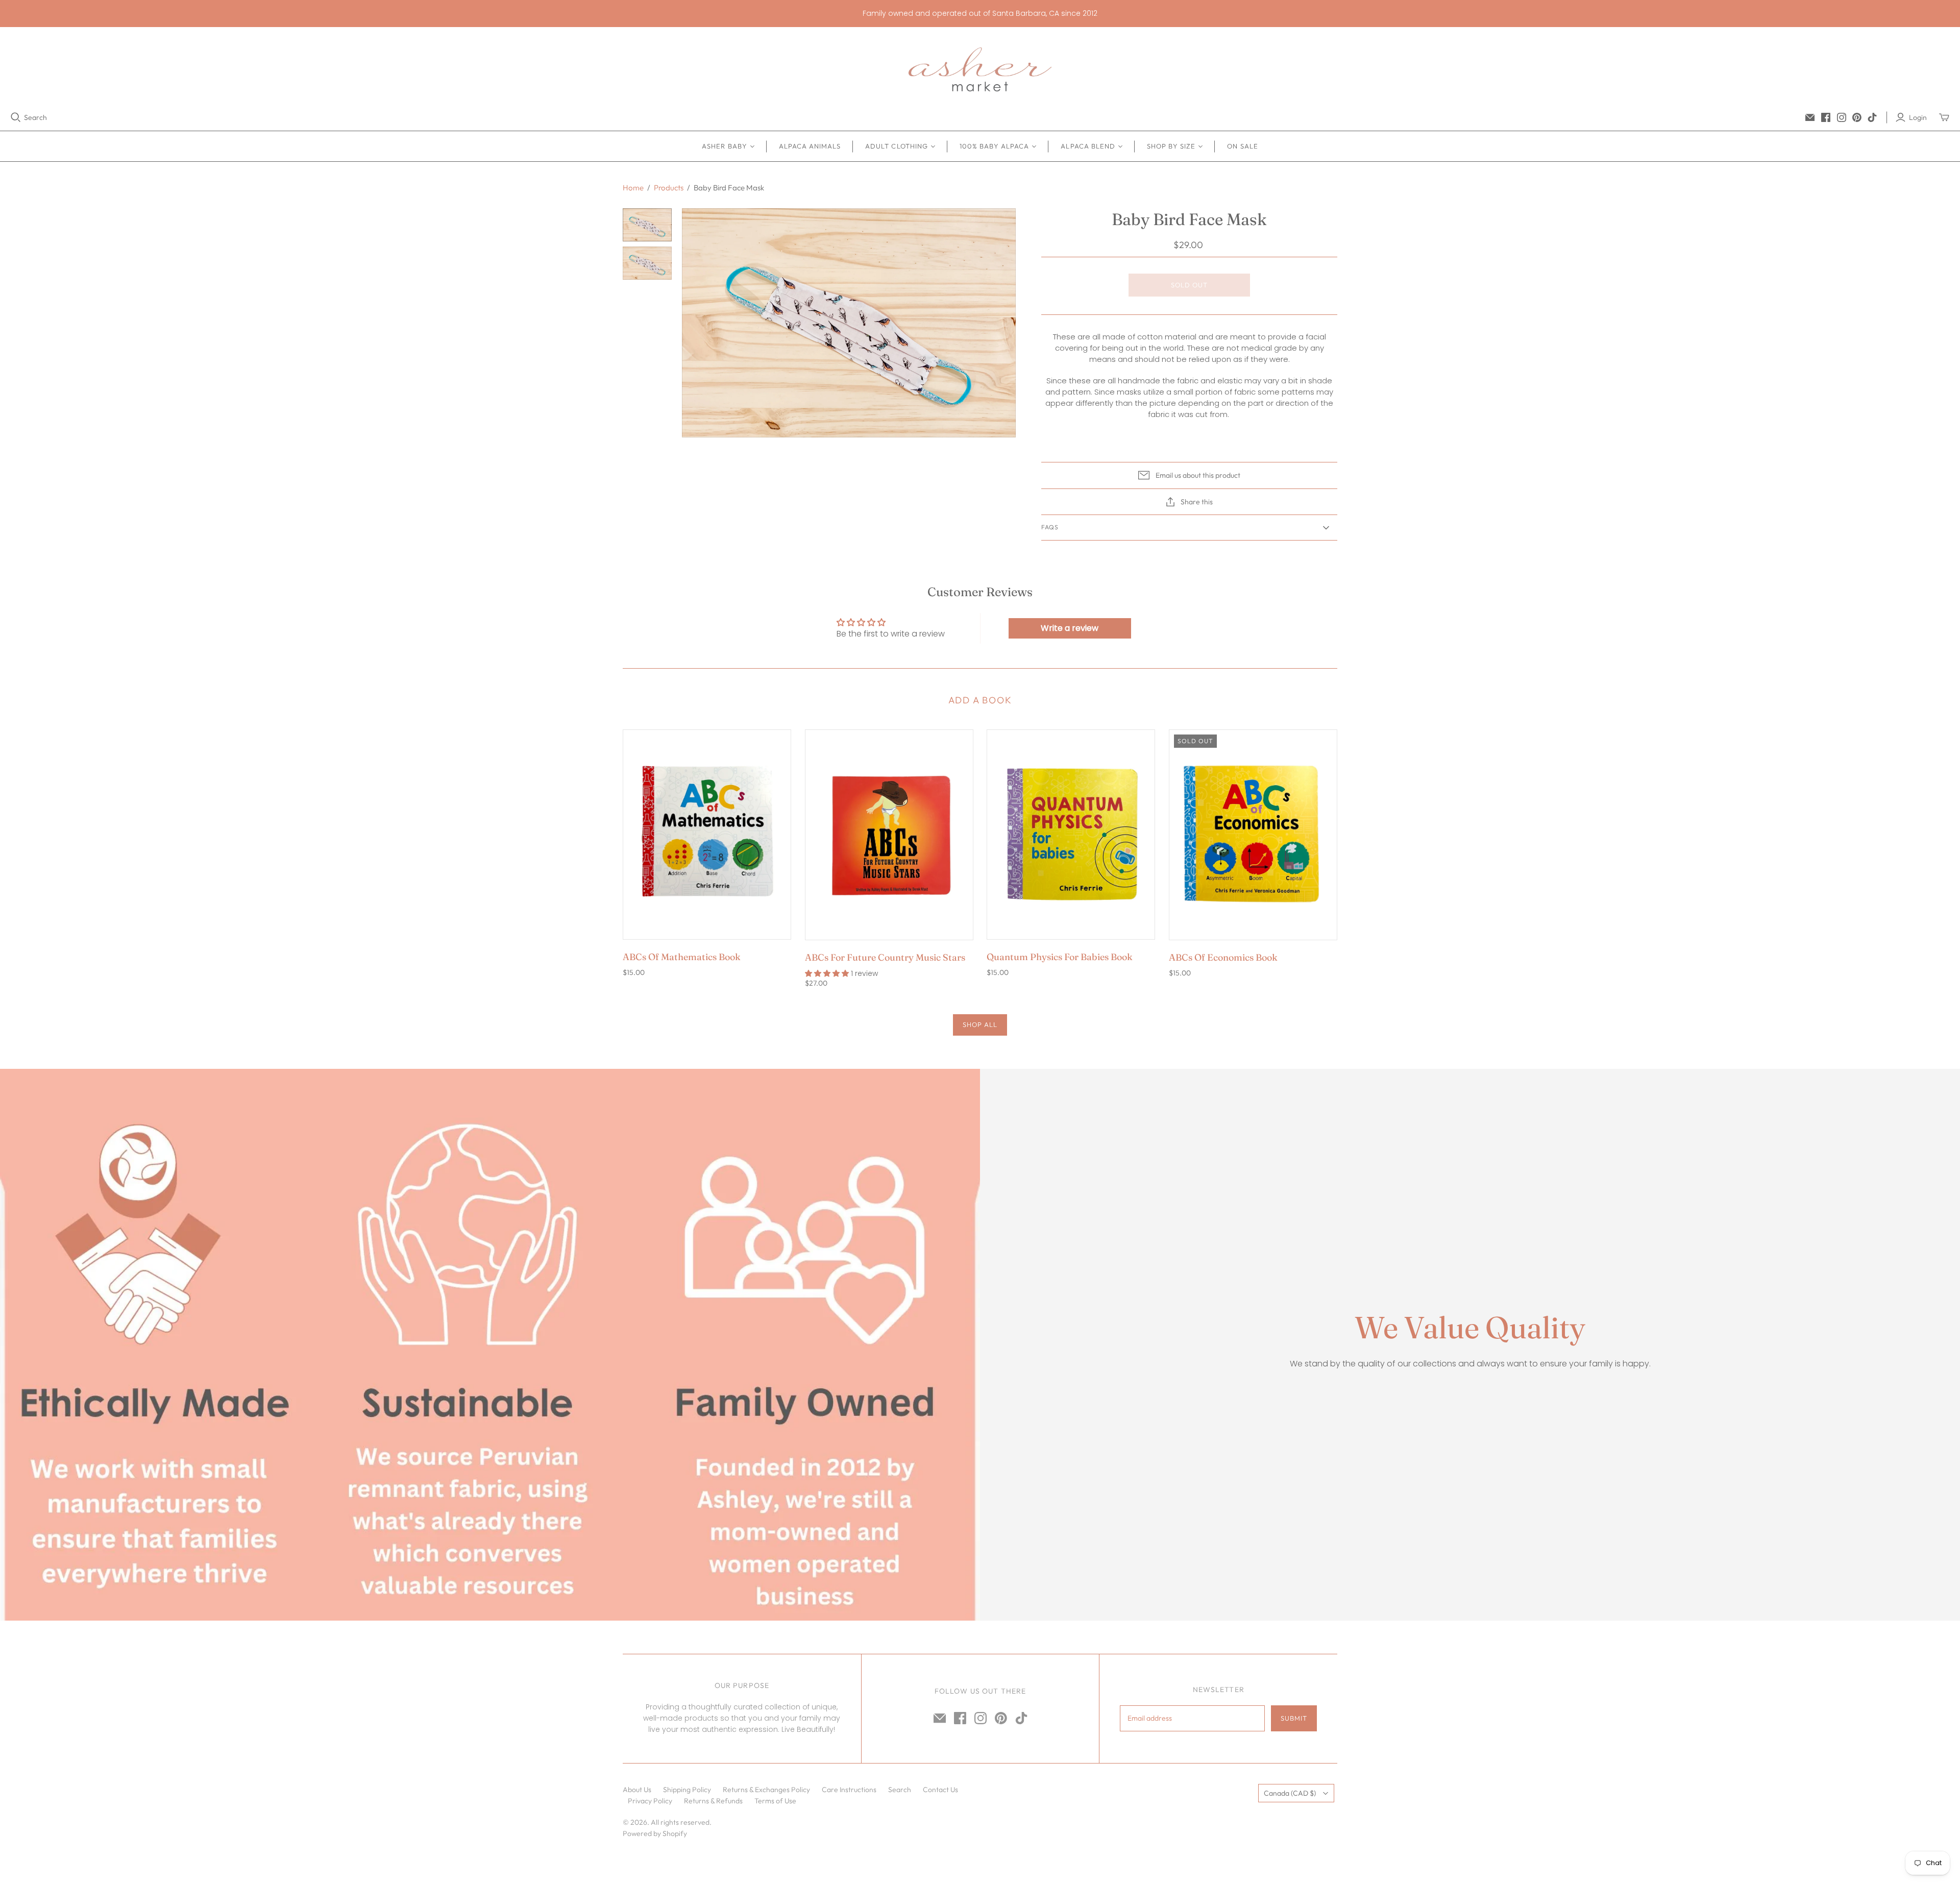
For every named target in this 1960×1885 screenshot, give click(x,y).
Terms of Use (775, 1801)
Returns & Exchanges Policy (766, 1790)
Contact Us (940, 1790)
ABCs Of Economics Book (1223, 957)
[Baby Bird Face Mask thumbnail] (647, 225)
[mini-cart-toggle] (1944, 117)
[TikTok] (1872, 117)
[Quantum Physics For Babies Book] (1071, 835)
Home (633, 188)
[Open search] (16, 117)
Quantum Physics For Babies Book (1060, 957)
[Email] (1810, 117)
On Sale (1242, 146)
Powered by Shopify (655, 1833)
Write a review (1070, 628)
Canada (1290, 1793)
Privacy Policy (650, 1801)
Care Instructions (849, 1790)
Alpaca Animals (810, 146)
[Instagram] (1842, 117)
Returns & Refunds (713, 1801)
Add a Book (980, 700)
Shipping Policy (687, 1790)
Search (35, 117)
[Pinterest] (1857, 117)
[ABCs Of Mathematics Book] (707, 835)
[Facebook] (1826, 117)
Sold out (1189, 285)
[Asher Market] (980, 69)
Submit (1294, 1718)
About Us (637, 1790)
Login (1918, 117)
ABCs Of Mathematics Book (682, 957)
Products (669, 188)
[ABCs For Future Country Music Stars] (889, 835)
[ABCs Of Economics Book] (1253, 835)
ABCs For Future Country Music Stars (885, 957)
